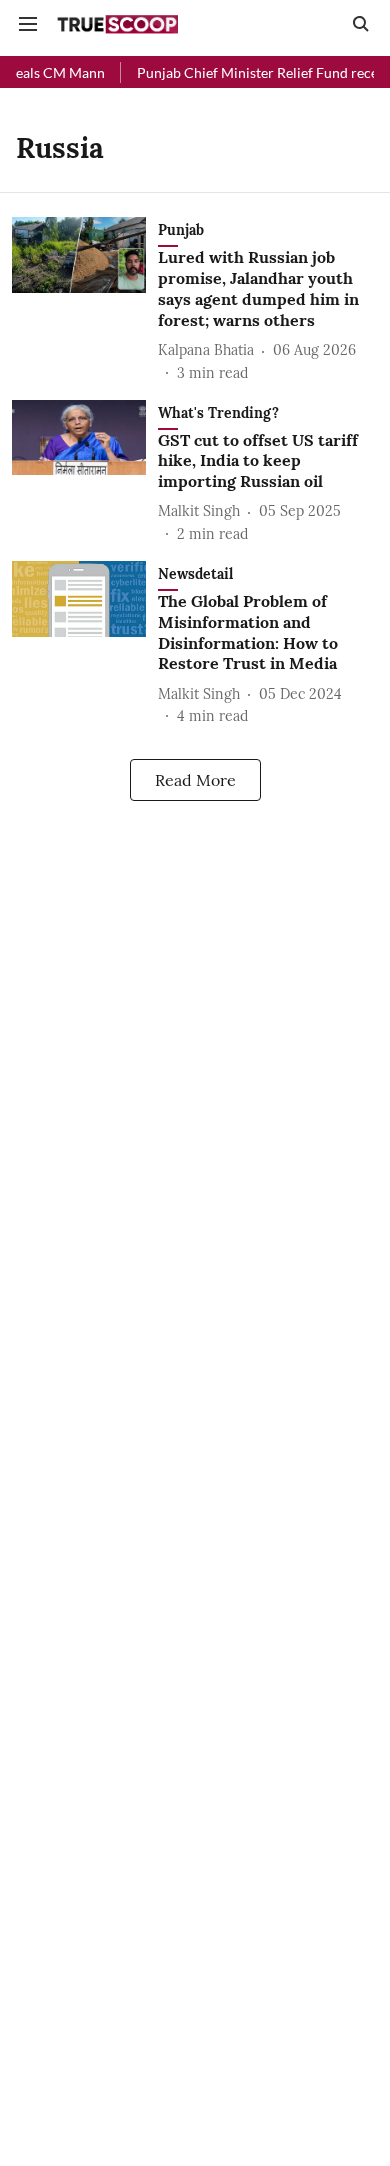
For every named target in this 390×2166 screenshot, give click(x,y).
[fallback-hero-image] (85, 300)
